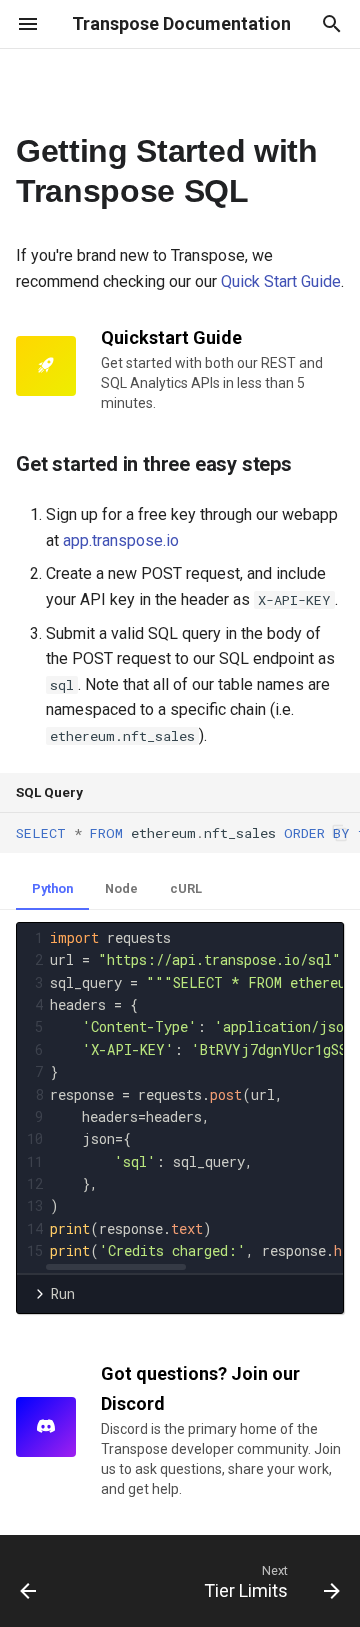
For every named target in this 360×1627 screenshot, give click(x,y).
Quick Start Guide (281, 281)
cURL (186, 888)
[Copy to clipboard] (340, 833)
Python (52, 888)
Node (121, 888)
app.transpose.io (121, 540)
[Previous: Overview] (28, 1581)
